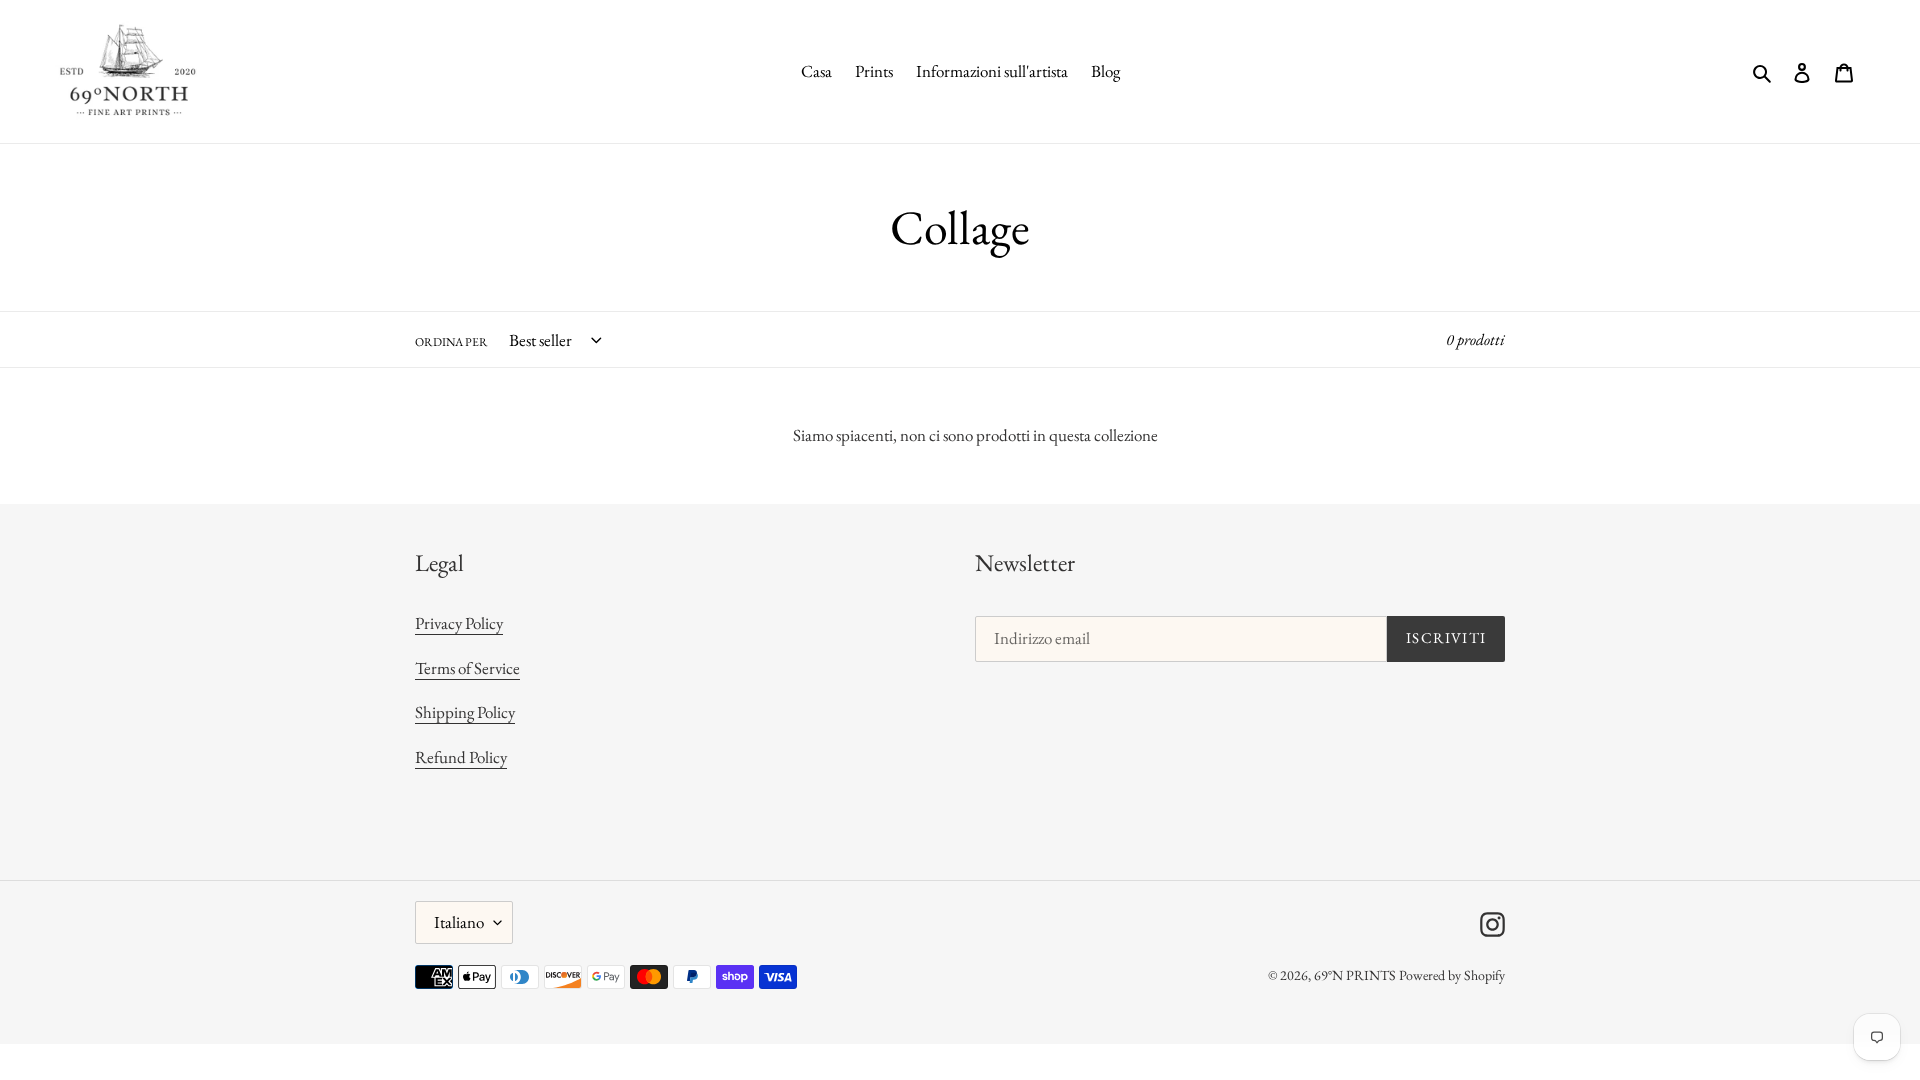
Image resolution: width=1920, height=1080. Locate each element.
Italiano (459, 922)
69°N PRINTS (1355, 975)
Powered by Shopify (1452, 975)
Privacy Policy (459, 623)
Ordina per (451, 342)
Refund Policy (461, 757)
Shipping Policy (465, 712)
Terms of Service (467, 668)
